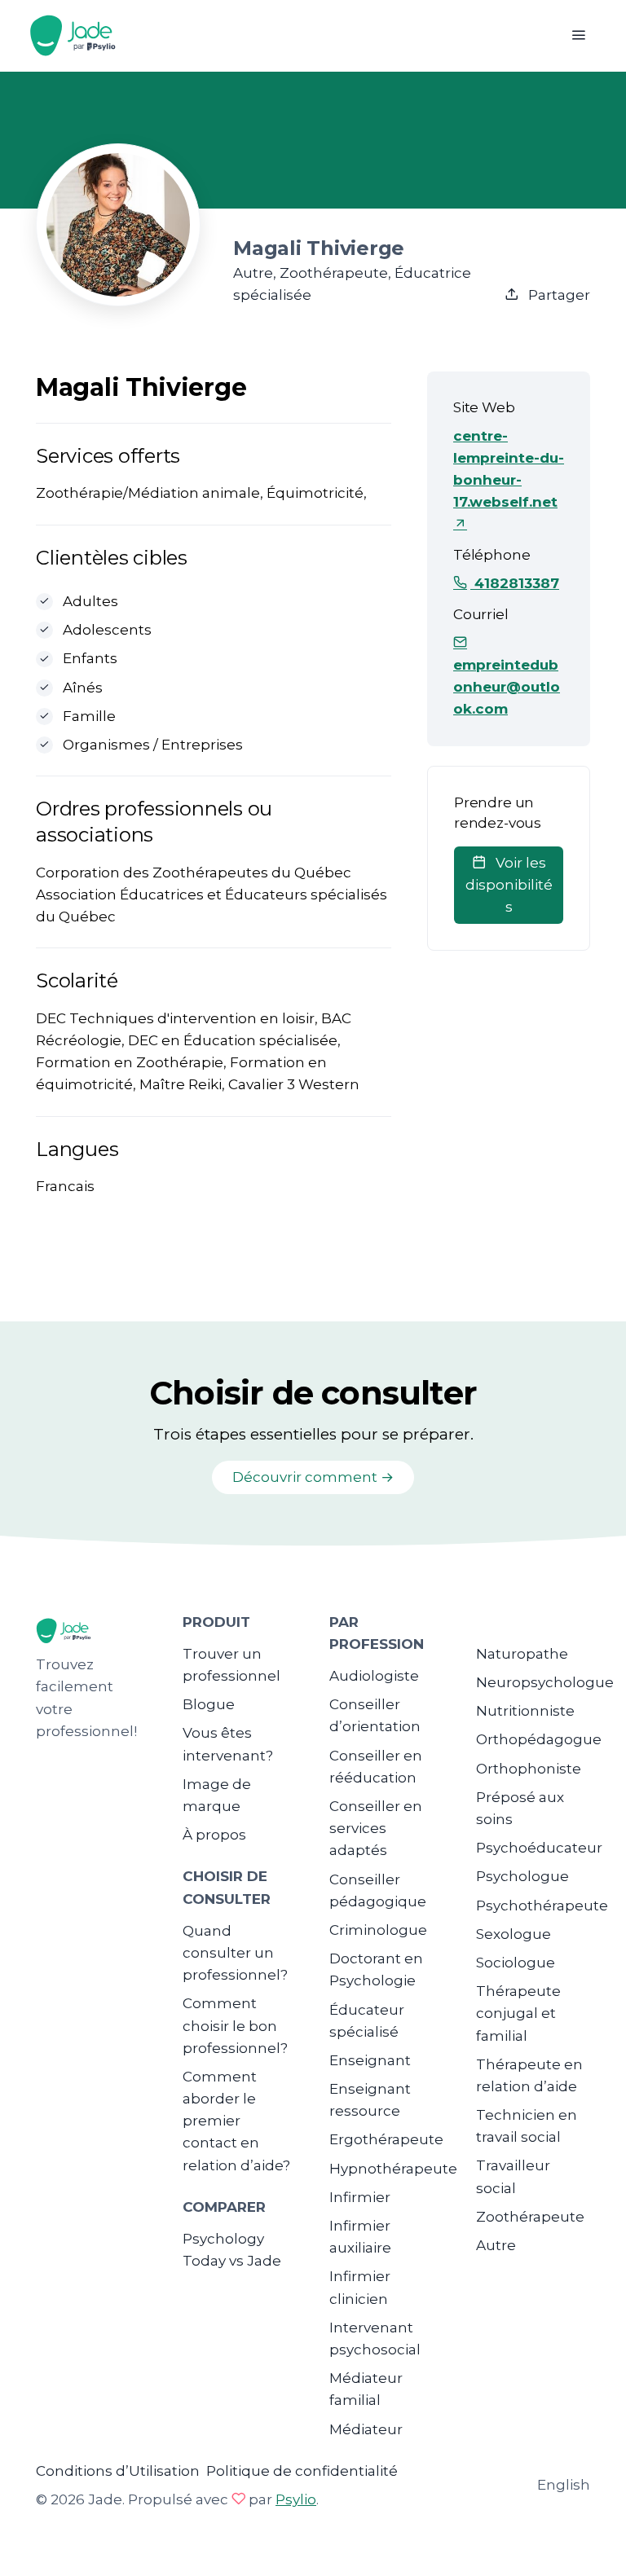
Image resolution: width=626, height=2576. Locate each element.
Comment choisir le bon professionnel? (235, 2025)
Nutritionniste (525, 1711)
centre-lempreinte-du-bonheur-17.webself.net (509, 469)
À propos (214, 1835)
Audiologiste (374, 1676)
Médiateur (366, 2429)
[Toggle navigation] (578, 35)
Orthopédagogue (539, 1739)
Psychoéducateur (539, 1848)
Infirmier (360, 2197)
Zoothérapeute (530, 2217)
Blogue (209, 1704)
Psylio (296, 2499)
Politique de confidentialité (302, 2471)
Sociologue (516, 1963)
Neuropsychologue (545, 1682)
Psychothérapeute (542, 1906)
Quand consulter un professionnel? (235, 1953)
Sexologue (514, 1934)
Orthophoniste (529, 1769)
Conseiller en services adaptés (376, 1828)
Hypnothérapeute (393, 2169)
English (564, 2485)
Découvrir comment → (313, 1477)
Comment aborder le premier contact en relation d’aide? (236, 2121)
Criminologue (378, 1930)
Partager (558, 295)
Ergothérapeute (386, 2139)
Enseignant (370, 2060)
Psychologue (522, 1876)
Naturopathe (522, 1654)
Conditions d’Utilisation (118, 2471)
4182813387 (515, 583)
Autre (496, 2245)
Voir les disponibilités (509, 885)
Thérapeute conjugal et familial (518, 2013)
